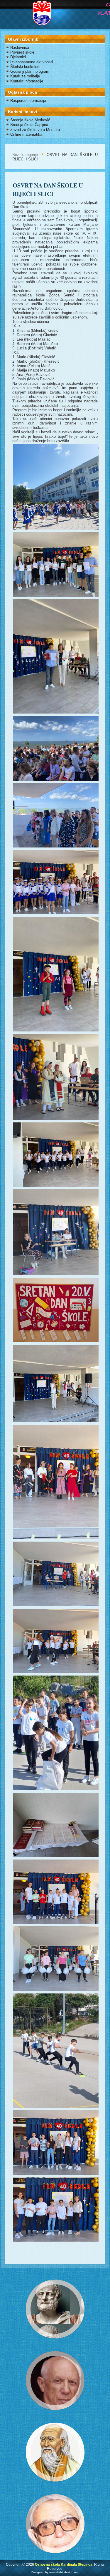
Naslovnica (20, 48)
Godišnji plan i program (30, 71)
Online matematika (26, 134)
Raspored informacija (28, 101)
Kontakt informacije (27, 81)
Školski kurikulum (25, 67)
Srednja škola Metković (30, 120)
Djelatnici (18, 57)
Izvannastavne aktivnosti (32, 62)
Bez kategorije (25, 155)
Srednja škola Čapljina (29, 125)
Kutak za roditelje (25, 76)
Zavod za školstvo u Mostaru (35, 130)
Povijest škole (22, 52)
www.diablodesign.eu (64, 2572)
